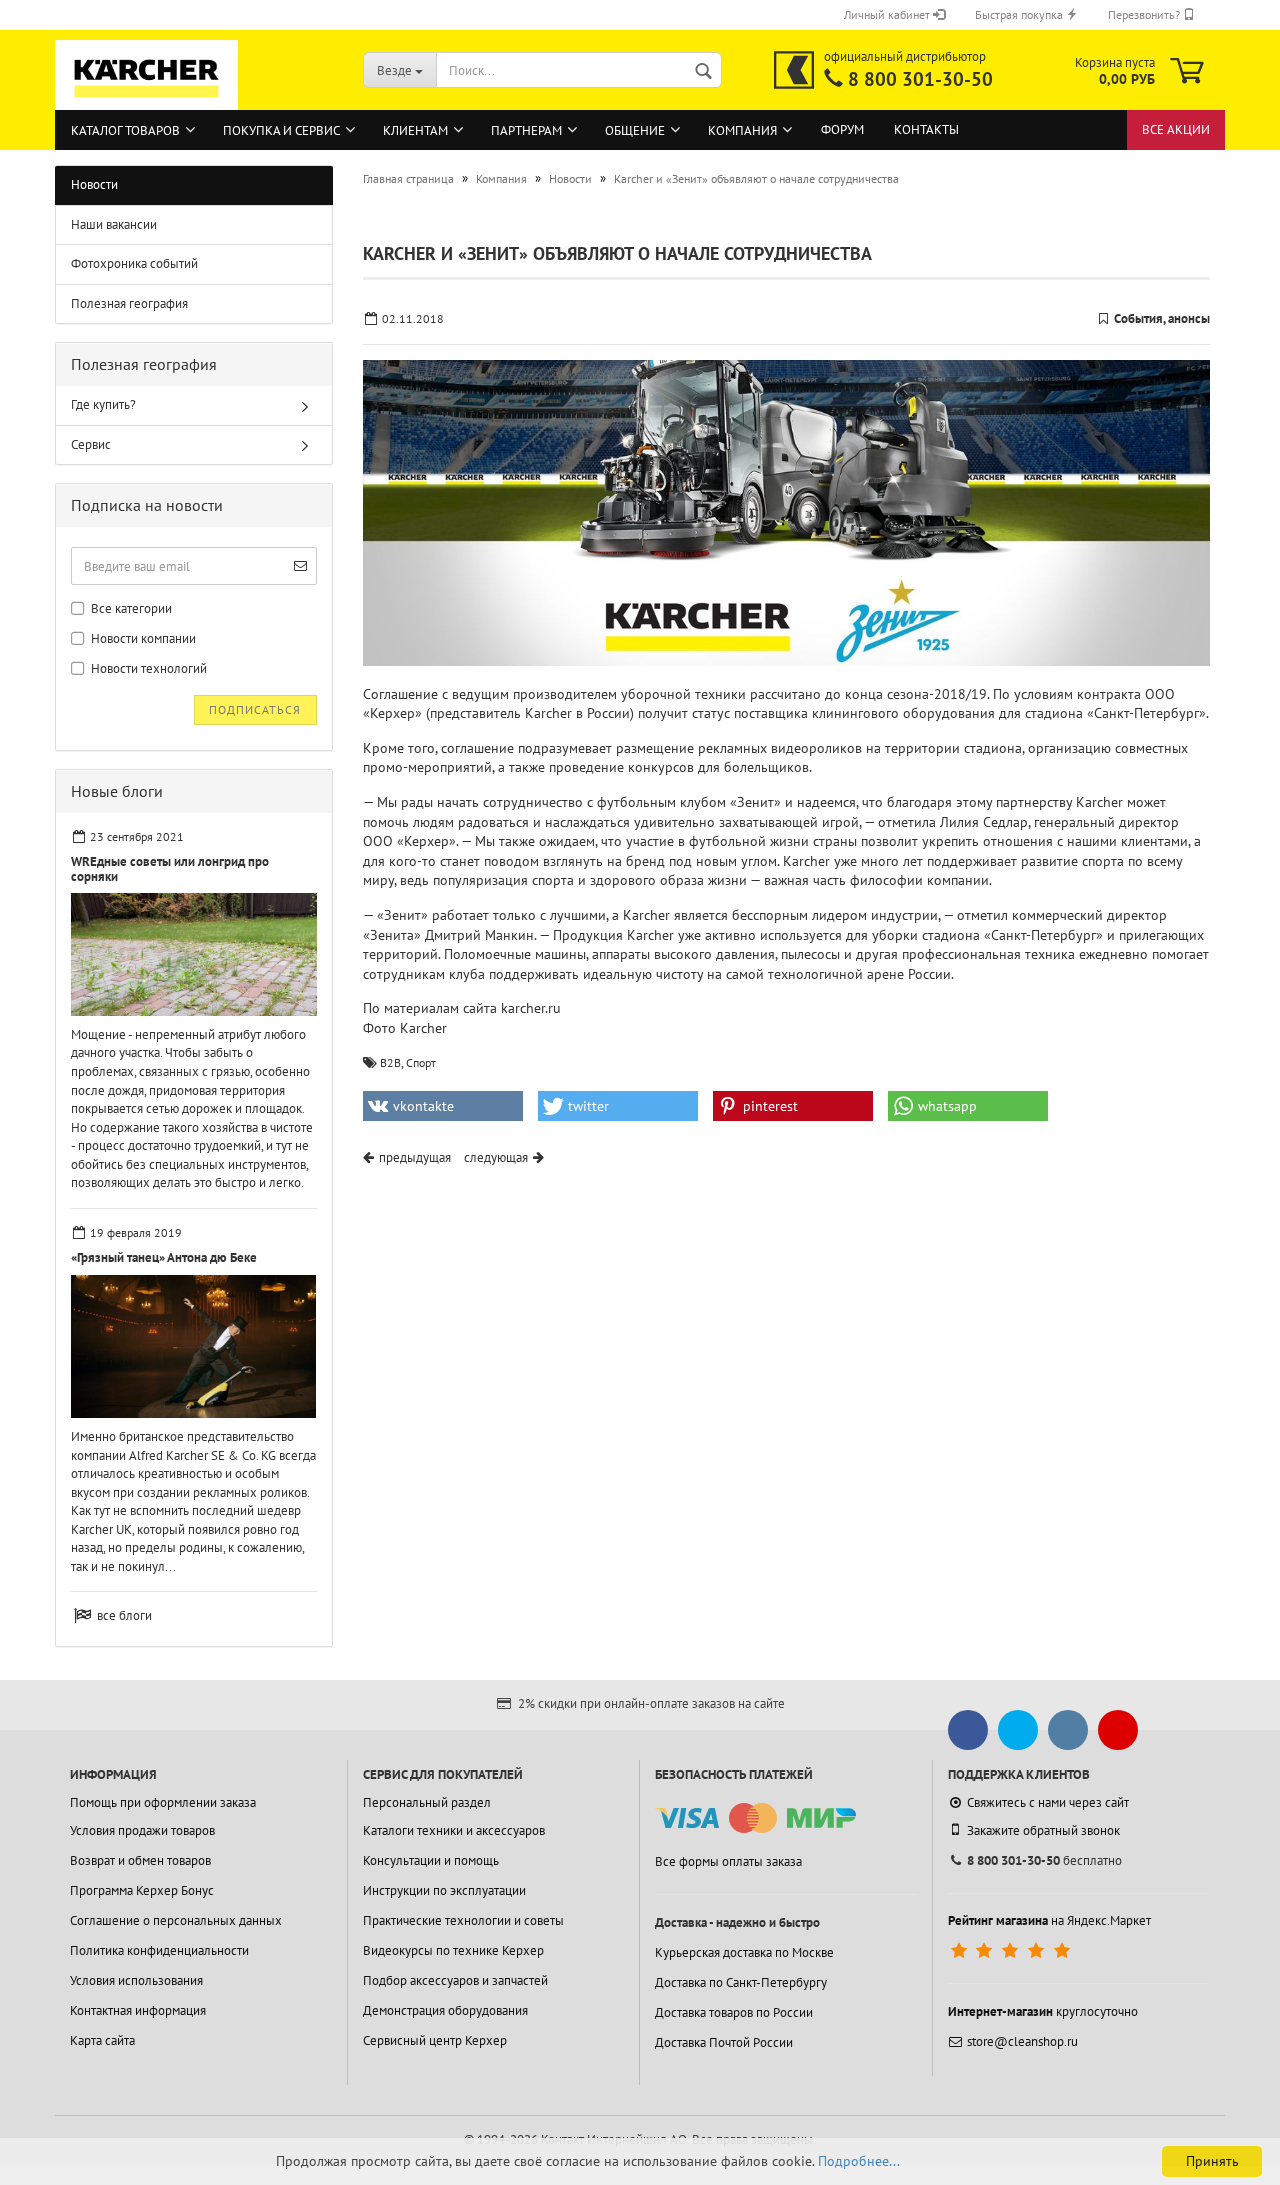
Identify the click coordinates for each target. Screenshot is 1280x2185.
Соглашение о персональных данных (176, 1920)
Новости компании (142, 638)
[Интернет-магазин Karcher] (147, 100)
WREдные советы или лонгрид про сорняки (170, 868)
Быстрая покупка (1020, 14)
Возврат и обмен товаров (140, 1860)
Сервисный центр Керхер (435, 2040)
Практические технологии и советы (463, 1920)
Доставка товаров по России (734, 2012)
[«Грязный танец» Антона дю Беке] (194, 1346)
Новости (94, 184)
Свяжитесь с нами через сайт (1048, 1802)
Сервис (91, 444)
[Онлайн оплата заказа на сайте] (755, 1818)
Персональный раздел (427, 1802)
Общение (635, 130)
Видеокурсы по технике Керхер (453, 1950)
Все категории (130, 608)
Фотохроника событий (134, 263)
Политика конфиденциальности (159, 1950)
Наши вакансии (114, 224)
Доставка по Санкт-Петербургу (741, 1982)
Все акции (1176, 129)
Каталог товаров (125, 130)
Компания (742, 130)
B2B (390, 1062)
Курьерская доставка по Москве (744, 1952)
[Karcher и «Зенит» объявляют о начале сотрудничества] (787, 513)
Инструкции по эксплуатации (444, 1890)
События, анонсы (1162, 318)
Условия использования (136, 1980)
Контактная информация (138, 2010)
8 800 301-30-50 (920, 79)
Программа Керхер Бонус (142, 1890)
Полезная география (129, 303)
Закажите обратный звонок (1043, 1830)
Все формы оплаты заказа (728, 1861)
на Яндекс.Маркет (1049, 1920)
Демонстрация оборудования (445, 2010)
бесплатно (1044, 1860)
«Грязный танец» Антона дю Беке (164, 1257)
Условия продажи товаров (142, 1830)
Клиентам (415, 130)
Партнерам (526, 130)
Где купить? (103, 404)
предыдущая (415, 1157)
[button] (443, 1106)
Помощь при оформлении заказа (163, 1802)
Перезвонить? (1145, 14)
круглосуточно (1043, 2011)
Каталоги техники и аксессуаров (454, 1830)
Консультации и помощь (431, 1860)
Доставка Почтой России (724, 2042)
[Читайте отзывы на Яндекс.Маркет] (1012, 1951)
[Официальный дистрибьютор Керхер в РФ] (794, 70)
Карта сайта (102, 2040)
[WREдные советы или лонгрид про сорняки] (194, 954)
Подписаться (255, 709)
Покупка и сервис (281, 130)
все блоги (124, 1615)
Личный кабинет (888, 14)
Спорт (421, 1062)
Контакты (926, 129)
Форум (842, 129)
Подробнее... (859, 2161)
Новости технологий (147, 668)
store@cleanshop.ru (1022, 2041)
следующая (496, 1157)
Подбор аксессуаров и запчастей (455, 1980)
